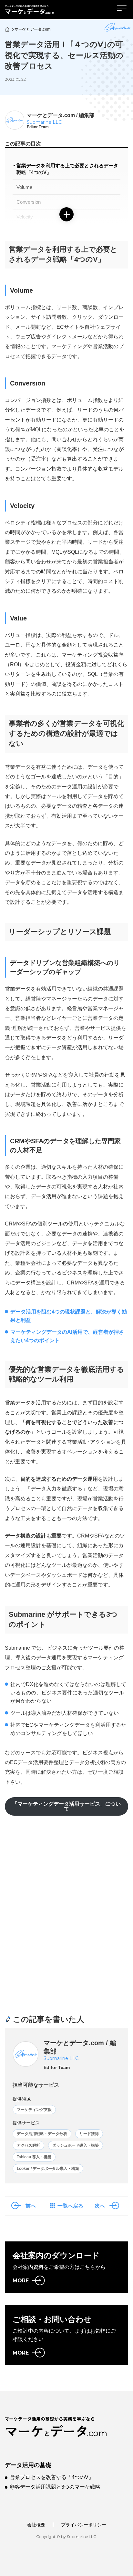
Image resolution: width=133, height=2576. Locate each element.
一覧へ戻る (70, 2206)
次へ (100, 2206)
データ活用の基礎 (28, 2465)
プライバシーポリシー (84, 2525)
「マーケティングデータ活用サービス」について (66, 1806)
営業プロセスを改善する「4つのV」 (52, 2477)
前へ (31, 2206)
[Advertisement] (66, 1910)
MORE (21, 2281)
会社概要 (36, 2525)
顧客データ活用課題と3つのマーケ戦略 (55, 2487)
